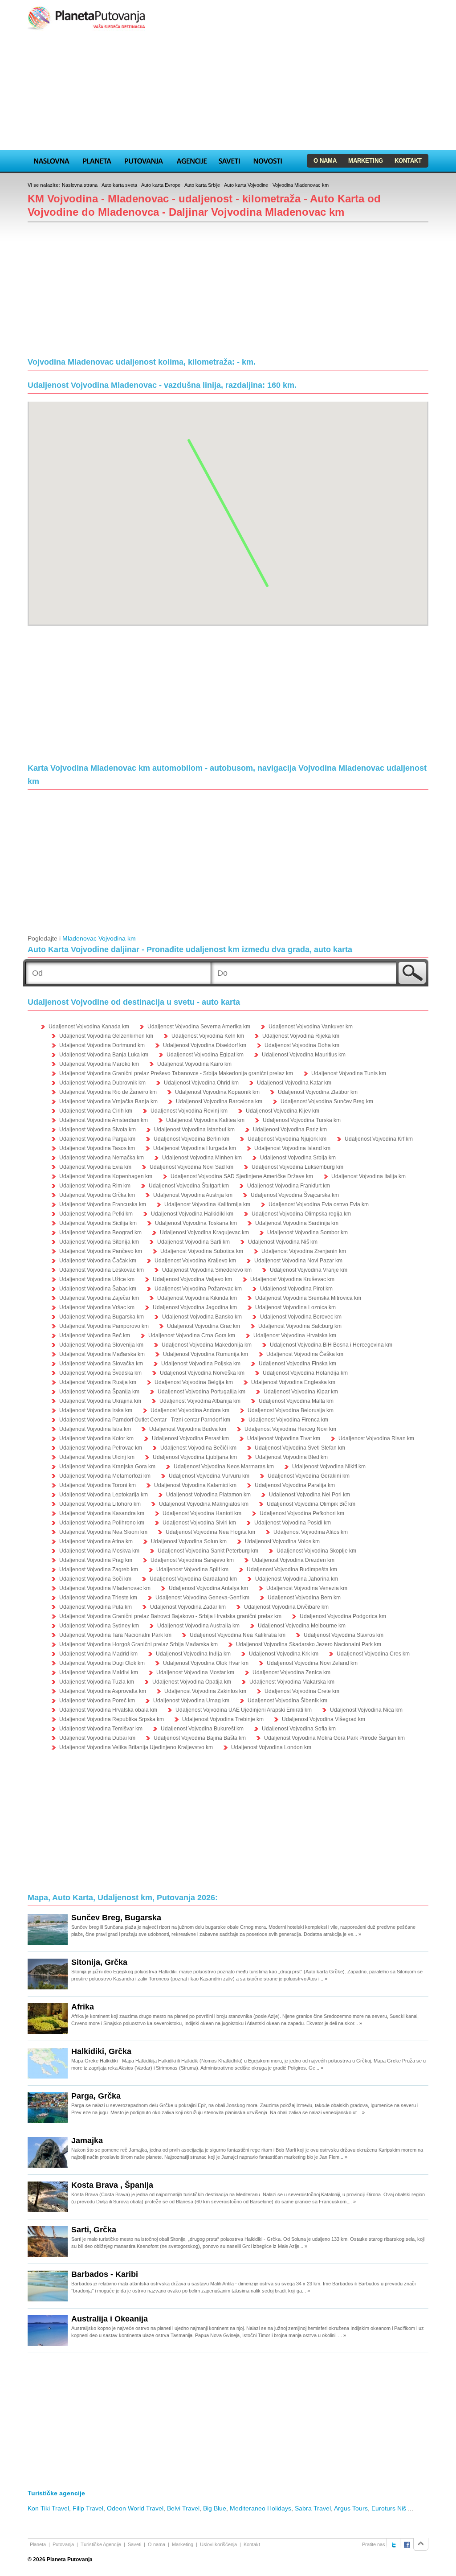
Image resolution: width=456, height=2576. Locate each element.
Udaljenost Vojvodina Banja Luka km (104, 1055)
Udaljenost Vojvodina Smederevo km (207, 1270)
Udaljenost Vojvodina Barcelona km (219, 1101)
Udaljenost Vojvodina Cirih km (96, 1111)
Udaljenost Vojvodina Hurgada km (195, 1148)
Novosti (268, 160)
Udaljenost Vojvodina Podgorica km (343, 1616)
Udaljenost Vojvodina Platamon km (208, 1495)
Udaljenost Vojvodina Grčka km (97, 1195)
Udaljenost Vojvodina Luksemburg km (297, 1167)
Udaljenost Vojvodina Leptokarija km (104, 1495)
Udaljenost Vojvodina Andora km (190, 1410)
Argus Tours (351, 2508)
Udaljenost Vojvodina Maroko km (99, 1064)
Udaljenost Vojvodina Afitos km (311, 1532)
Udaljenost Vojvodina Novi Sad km (191, 1167)
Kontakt (408, 161)
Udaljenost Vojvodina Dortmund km (102, 1045)
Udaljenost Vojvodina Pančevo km (101, 1251)
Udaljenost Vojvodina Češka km (305, 1354)
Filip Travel (88, 2508)
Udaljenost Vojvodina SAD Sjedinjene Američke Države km (242, 1176)
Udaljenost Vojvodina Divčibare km (286, 1607)
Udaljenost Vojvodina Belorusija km (291, 1410)
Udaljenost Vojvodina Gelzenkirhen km (106, 1036)
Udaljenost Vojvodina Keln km (208, 1036)
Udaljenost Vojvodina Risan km (376, 1438)
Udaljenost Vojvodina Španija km (99, 1392)
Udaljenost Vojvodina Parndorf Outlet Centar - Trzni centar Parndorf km (145, 1420)
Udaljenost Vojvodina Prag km (96, 1560)
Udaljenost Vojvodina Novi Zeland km (312, 1663)
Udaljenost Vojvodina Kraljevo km (195, 1261)
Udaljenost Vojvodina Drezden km (293, 1560)
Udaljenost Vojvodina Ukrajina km (100, 1401)
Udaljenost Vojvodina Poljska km (201, 1364)
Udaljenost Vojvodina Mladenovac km (105, 1588)
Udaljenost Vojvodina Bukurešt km (202, 1729)
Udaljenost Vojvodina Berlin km (191, 1139)
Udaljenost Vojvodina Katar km (294, 1083)
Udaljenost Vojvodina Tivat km (284, 1438)
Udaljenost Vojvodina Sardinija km (297, 1223)
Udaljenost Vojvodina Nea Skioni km (103, 1532)
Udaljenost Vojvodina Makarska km (292, 1682)
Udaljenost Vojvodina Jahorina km (297, 1579)
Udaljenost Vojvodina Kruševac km (292, 1279)
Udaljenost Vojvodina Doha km (302, 1045)
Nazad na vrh (421, 2544)
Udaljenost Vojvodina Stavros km (344, 1635)
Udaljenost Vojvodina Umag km (191, 1701)
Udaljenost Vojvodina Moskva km (99, 1551)
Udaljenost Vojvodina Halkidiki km (192, 1214)
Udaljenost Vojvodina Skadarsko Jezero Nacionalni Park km (309, 1644)
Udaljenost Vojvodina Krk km (284, 1654)
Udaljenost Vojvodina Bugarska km (102, 1317)
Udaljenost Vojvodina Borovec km (301, 1317)
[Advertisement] (228, 91)
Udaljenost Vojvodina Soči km (95, 1579)
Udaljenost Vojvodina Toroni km (98, 1485)
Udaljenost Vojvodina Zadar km (188, 1607)
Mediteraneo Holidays (261, 2508)
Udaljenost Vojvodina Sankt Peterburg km (208, 1551)
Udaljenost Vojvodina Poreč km (97, 1701)
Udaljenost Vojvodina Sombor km (307, 1233)
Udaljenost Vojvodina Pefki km (96, 1214)
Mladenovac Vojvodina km (99, 938)
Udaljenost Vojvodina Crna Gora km (192, 1335)
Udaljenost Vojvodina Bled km (291, 1457)
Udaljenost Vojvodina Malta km (296, 1401)
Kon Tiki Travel (48, 2508)
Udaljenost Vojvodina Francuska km (103, 1204)
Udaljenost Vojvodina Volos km (282, 1541)
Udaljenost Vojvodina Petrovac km (101, 1448)
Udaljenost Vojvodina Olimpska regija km (301, 1214)
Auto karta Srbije (202, 185)
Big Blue (215, 2508)
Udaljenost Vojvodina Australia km (198, 1626)
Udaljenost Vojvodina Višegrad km (324, 1719)
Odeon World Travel (135, 2508)
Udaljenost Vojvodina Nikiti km (329, 1467)
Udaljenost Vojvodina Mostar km (195, 1672)
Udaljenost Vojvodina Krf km (379, 1139)
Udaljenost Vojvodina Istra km (95, 1429)
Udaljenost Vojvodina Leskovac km (102, 1270)
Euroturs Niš (389, 2508)
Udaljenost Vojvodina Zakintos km (205, 1691)
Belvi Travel (183, 2508)
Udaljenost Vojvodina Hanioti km (202, 1513)
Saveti (229, 160)
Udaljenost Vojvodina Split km (192, 1569)
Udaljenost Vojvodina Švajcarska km (295, 1195)
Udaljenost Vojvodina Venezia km (307, 1588)
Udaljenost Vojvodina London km (271, 1747)
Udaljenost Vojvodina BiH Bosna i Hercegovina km (331, 1345)
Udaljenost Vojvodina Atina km (96, 1541)
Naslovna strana (80, 185)
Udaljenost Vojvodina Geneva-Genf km (202, 1598)
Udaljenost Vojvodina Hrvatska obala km (108, 1710)
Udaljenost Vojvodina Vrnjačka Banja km (108, 1101)
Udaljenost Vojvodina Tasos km (97, 1148)
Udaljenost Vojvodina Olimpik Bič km (311, 1504)
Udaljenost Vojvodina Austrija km (193, 1195)
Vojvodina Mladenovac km (301, 185)
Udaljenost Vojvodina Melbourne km (302, 1626)
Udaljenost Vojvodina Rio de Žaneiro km (108, 1092)
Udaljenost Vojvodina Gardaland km (193, 1579)
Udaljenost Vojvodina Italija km (368, 1176)
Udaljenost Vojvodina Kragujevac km (204, 1233)
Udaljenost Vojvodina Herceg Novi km (290, 1429)
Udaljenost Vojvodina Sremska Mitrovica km (308, 1298)
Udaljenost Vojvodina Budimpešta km (292, 1569)
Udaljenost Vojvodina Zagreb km (99, 1569)
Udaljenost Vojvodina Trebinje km (223, 1719)
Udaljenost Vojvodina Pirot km (296, 1289)
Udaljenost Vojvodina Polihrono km (102, 1523)
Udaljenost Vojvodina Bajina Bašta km (200, 1738)
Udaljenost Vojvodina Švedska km (100, 1373)
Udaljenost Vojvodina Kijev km (283, 1111)
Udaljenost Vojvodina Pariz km (290, 1130)
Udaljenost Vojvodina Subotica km (202, 1251)
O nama (325, 161)
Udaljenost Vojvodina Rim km (95, 1186)
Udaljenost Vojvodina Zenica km (291, 1672)
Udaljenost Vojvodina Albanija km (200, 1401)
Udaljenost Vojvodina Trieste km (98, 1598)
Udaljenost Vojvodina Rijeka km (301, 1036)
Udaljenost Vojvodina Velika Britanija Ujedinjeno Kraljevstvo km (136, 1747)
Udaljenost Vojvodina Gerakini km (309, 1476)
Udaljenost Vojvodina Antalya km (208, 1588)
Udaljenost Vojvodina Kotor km (96, 1438)
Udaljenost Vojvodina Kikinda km (197, 1298)
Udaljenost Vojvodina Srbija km (298, 1158)
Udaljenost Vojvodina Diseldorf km (205, 1045)
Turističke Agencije (101, 2544)
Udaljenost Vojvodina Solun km (189, 1541)
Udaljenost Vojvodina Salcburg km (300, 1326)
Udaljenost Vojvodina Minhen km (202, 1158)
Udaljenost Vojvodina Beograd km (100, 1233)
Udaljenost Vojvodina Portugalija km (202, 1392)
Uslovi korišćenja (218, 2544)
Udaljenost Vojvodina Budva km (188, 1429)
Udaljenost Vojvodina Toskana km (196, 1223)
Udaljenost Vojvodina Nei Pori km (309, 1495)
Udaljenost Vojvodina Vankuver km (311, 1027)
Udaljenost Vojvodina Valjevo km (192, 1279)
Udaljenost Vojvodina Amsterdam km (104, 1120)
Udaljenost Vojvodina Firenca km (288, 1420)
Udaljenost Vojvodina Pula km (96, 1607)
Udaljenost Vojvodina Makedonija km (207, 1345)
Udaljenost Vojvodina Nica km (366, 1710)
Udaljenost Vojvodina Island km (292, 1148)
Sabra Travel (313, 2508)
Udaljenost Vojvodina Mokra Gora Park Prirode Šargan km (334, 1738)
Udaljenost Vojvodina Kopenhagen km (106, 1176)
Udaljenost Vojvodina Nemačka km (102, 1158)
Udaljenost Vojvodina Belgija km (194, 1382)
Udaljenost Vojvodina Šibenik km (287, 1701)
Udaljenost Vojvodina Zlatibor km (318, 1092)
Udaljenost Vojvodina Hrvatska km (295, 1335)
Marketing (366, 161)
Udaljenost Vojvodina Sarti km (193, 1242)
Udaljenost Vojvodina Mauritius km (304, 1055)
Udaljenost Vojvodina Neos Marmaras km (224, 1467)
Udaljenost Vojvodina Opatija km (192, 1682)
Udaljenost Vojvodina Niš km (283, 1242)
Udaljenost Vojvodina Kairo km (194, 1064)
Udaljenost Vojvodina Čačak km (98, 1261)
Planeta (97, 160)
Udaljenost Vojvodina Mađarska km (102, 1354)
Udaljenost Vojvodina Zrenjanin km (304, 1251)
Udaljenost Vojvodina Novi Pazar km (298, 1261)
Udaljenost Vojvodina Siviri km (199, 1523)
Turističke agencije (56, 2493)
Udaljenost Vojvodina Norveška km (202, 1373)
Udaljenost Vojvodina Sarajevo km (192, 1560)
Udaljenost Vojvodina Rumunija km (206, 1354)
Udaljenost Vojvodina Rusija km (98, 1382)
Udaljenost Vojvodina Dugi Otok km (102, 1663)
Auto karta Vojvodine (246, 185)
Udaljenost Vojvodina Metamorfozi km (105, 1476)
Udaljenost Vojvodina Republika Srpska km (112, 1719)
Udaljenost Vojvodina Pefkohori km (302, 1513)
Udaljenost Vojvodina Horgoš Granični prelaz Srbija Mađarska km (138, 1644)
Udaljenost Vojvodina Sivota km (98, 1130)
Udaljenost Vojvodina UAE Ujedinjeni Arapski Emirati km (244, 1710)
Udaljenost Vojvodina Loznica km (295, 1307)
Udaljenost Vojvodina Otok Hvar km (206, 1663)
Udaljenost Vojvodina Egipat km (205, 1055)
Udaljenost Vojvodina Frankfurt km (289, 1186)
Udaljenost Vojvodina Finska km (297, 1364)
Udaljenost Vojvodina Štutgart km (189, 1186)
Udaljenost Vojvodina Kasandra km (102, 1513)
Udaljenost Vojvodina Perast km (190, 1438)
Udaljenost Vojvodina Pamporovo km (104, 1326)
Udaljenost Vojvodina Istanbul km (194, 1130)
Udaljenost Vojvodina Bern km (304, 1598)
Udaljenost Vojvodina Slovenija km (101, 1345)
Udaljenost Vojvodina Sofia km (299, 1729)
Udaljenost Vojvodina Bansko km (202, 1317)
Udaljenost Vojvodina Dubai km (97, 1738)
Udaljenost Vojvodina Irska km (96, 1410)
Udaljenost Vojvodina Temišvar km (101, 1729)
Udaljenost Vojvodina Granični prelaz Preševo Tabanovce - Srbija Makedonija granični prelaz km (176, 1073)
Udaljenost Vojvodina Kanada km (89, 1027)
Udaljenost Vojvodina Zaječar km (99, 1298)
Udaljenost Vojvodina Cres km (373, 1654)
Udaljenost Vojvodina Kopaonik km (217, 1092)
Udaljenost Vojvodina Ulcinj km (97, 1457)
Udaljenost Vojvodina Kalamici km (195, 1485)
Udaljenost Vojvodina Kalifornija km (207, 1204)
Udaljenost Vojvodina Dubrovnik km (102, 1083)
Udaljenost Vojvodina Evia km (95, 1167)
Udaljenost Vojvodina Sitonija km (99, 1242)
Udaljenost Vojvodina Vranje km (309, 1270)
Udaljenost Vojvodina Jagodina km (195, 1307)
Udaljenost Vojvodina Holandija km (305, 1373)
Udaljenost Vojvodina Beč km (95, 1335)
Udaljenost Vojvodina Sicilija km (98, 1223)
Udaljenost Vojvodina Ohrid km (201, 1083)
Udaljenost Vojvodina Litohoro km (100, 1504)
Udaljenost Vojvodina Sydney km (99, 1626)
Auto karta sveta (119, 185)
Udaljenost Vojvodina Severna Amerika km (199, 1027)
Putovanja (144, 160)
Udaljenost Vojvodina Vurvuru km (209, 1476)
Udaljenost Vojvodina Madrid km (98, 1654)
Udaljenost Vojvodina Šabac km (98, 1289)
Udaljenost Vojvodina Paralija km (295, 1485)
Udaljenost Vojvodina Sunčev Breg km (327, 1101)
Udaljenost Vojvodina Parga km (97, 1139)
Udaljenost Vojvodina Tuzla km (97, 1682)
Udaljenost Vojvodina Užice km (97, 1279)
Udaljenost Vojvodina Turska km (302, 1120)
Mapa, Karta (52, 160)
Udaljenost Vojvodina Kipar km (301, 1392)
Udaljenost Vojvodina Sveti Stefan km (300, 1448)
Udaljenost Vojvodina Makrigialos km (204, 1504)
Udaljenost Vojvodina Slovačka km (101, 1364)
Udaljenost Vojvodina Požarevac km (198, 1289)
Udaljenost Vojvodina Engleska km (293, 1382)
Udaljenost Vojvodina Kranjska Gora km (107, 1467)
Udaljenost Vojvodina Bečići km (198, 1448)
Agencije (191, 160)
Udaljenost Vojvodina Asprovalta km (103, 1691)
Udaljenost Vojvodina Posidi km (293, 1523)
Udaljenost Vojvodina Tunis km (349, 1073)
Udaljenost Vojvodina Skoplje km (316, 1551)
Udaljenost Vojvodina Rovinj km (189, 1111)
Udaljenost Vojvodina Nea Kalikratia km (238, 1635)
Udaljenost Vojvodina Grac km (204, 1326)
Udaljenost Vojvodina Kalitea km (205, 1120)
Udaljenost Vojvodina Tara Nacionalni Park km (115, 1635)
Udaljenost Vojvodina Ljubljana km (195, 1457)
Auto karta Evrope (161, 185)
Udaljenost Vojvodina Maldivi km (99, 1672)
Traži (412, 973)
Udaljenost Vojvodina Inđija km (193, 1654)
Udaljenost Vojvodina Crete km (302, 1691)
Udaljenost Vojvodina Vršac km (97, 1307)
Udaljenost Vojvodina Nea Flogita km (210, 1532)
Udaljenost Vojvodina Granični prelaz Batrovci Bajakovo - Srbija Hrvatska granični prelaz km (170, 1616)
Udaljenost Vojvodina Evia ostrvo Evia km (319, 1204)
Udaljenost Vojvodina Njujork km (287, 1139)
